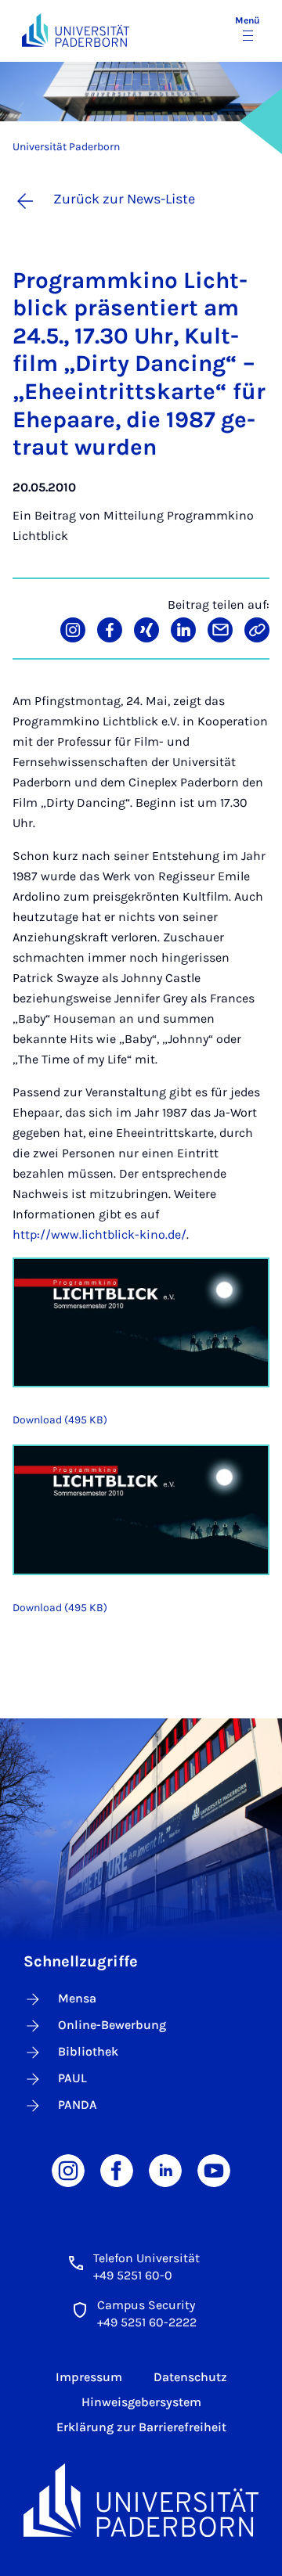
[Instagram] (68, 2169)
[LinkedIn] (165, 2169)
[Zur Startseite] (76, 30)
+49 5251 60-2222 (147, 2322)
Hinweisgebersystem (141, 2402)
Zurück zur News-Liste (124, 199)
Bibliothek (88, 2051)
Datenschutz (190, 2377)
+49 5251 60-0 (133, 2275)
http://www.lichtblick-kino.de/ (99, 1234)
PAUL (72, 2078)
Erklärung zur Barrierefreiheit (141, 2427)
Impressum (89, 2377)
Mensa (77, 1998)
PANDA (78, 2105)
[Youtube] (214, 2169)
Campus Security (146, 2305)
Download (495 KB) (60, 1420)
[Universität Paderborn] (141, 2500)
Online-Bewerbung (112, 2025)
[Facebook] (117, 2169)
